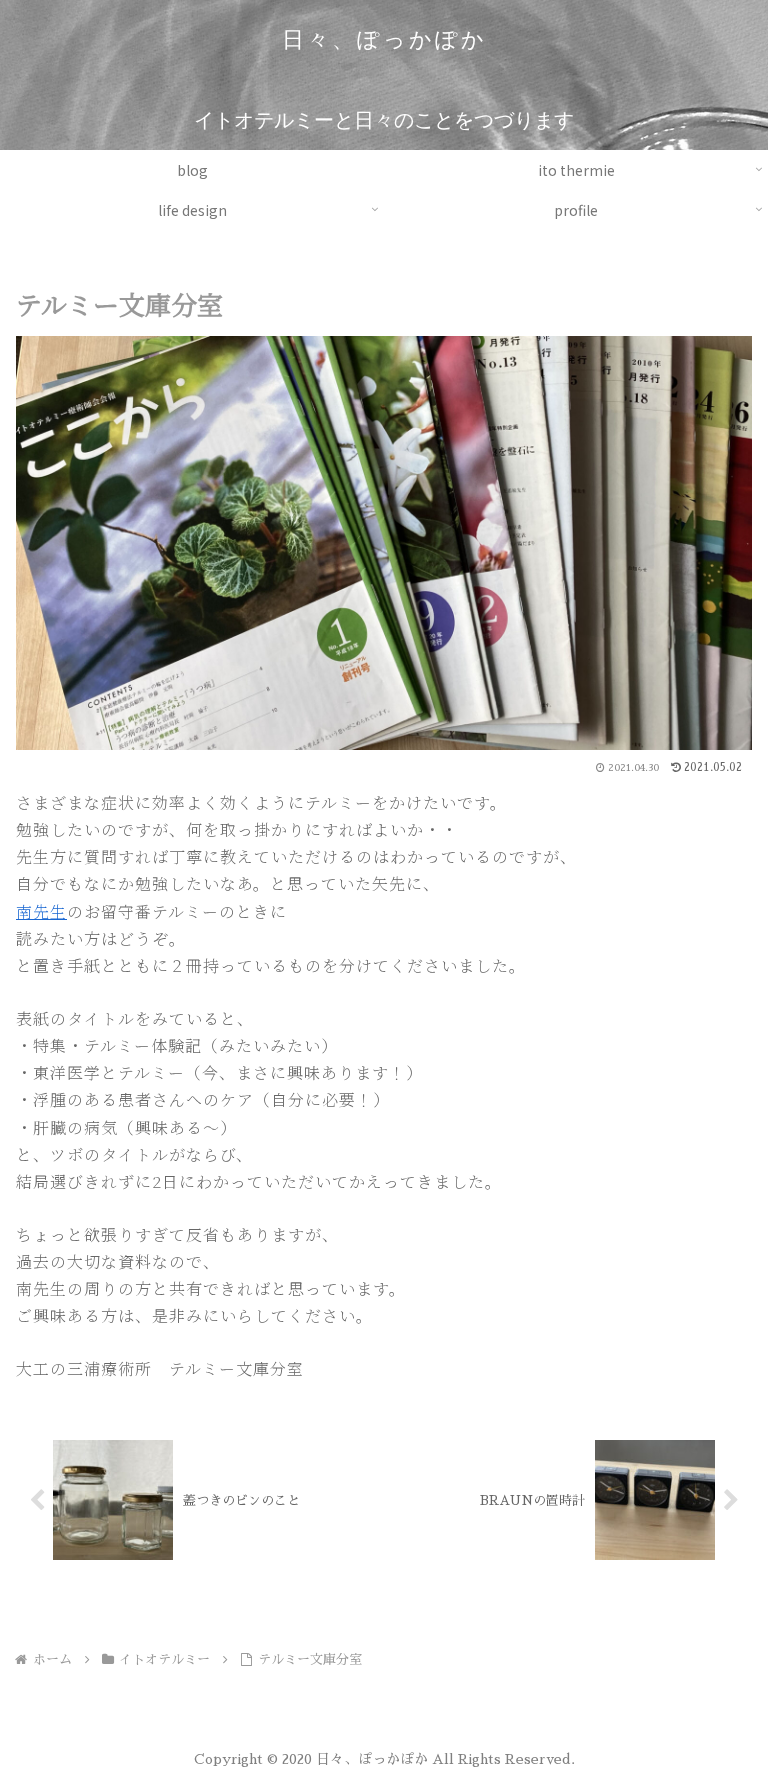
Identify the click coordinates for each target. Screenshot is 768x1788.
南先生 (41, 911)
